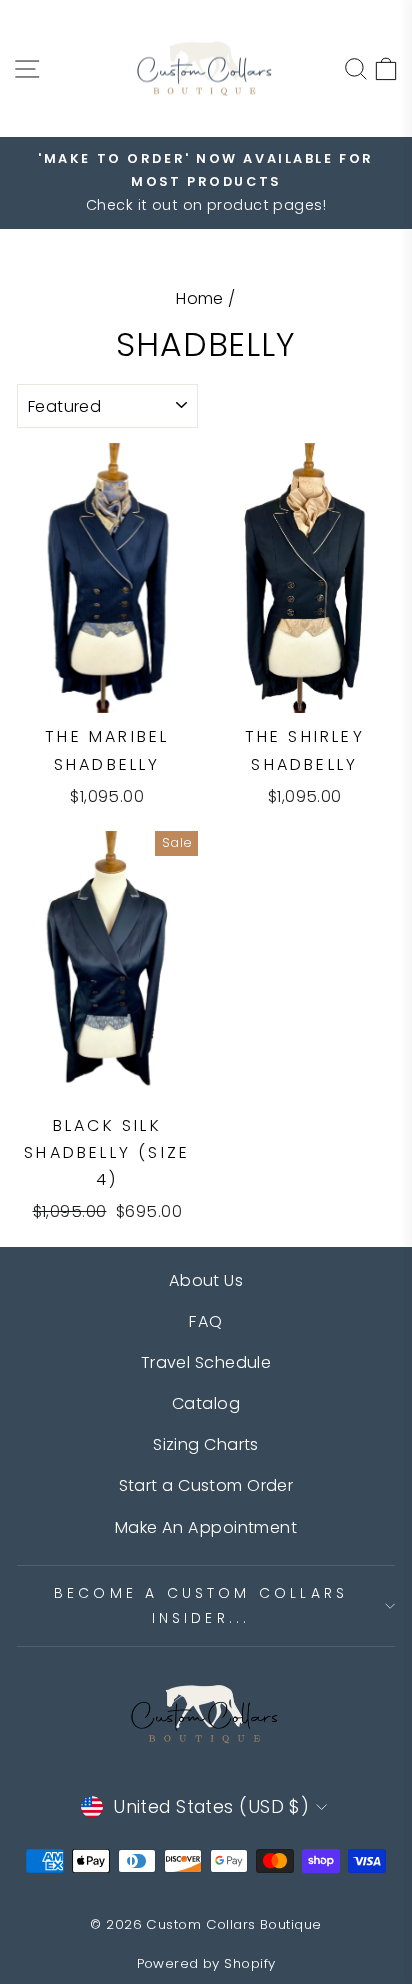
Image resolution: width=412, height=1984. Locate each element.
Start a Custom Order (206, 1485)
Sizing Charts (206, 1444)
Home (200, 298)
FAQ (205, 1321)
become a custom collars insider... (201, 1605)
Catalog (206, 1403)
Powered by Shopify (206, 1963)
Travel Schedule (206, 1362)
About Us (206, 1280)
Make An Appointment (206, 1527)
